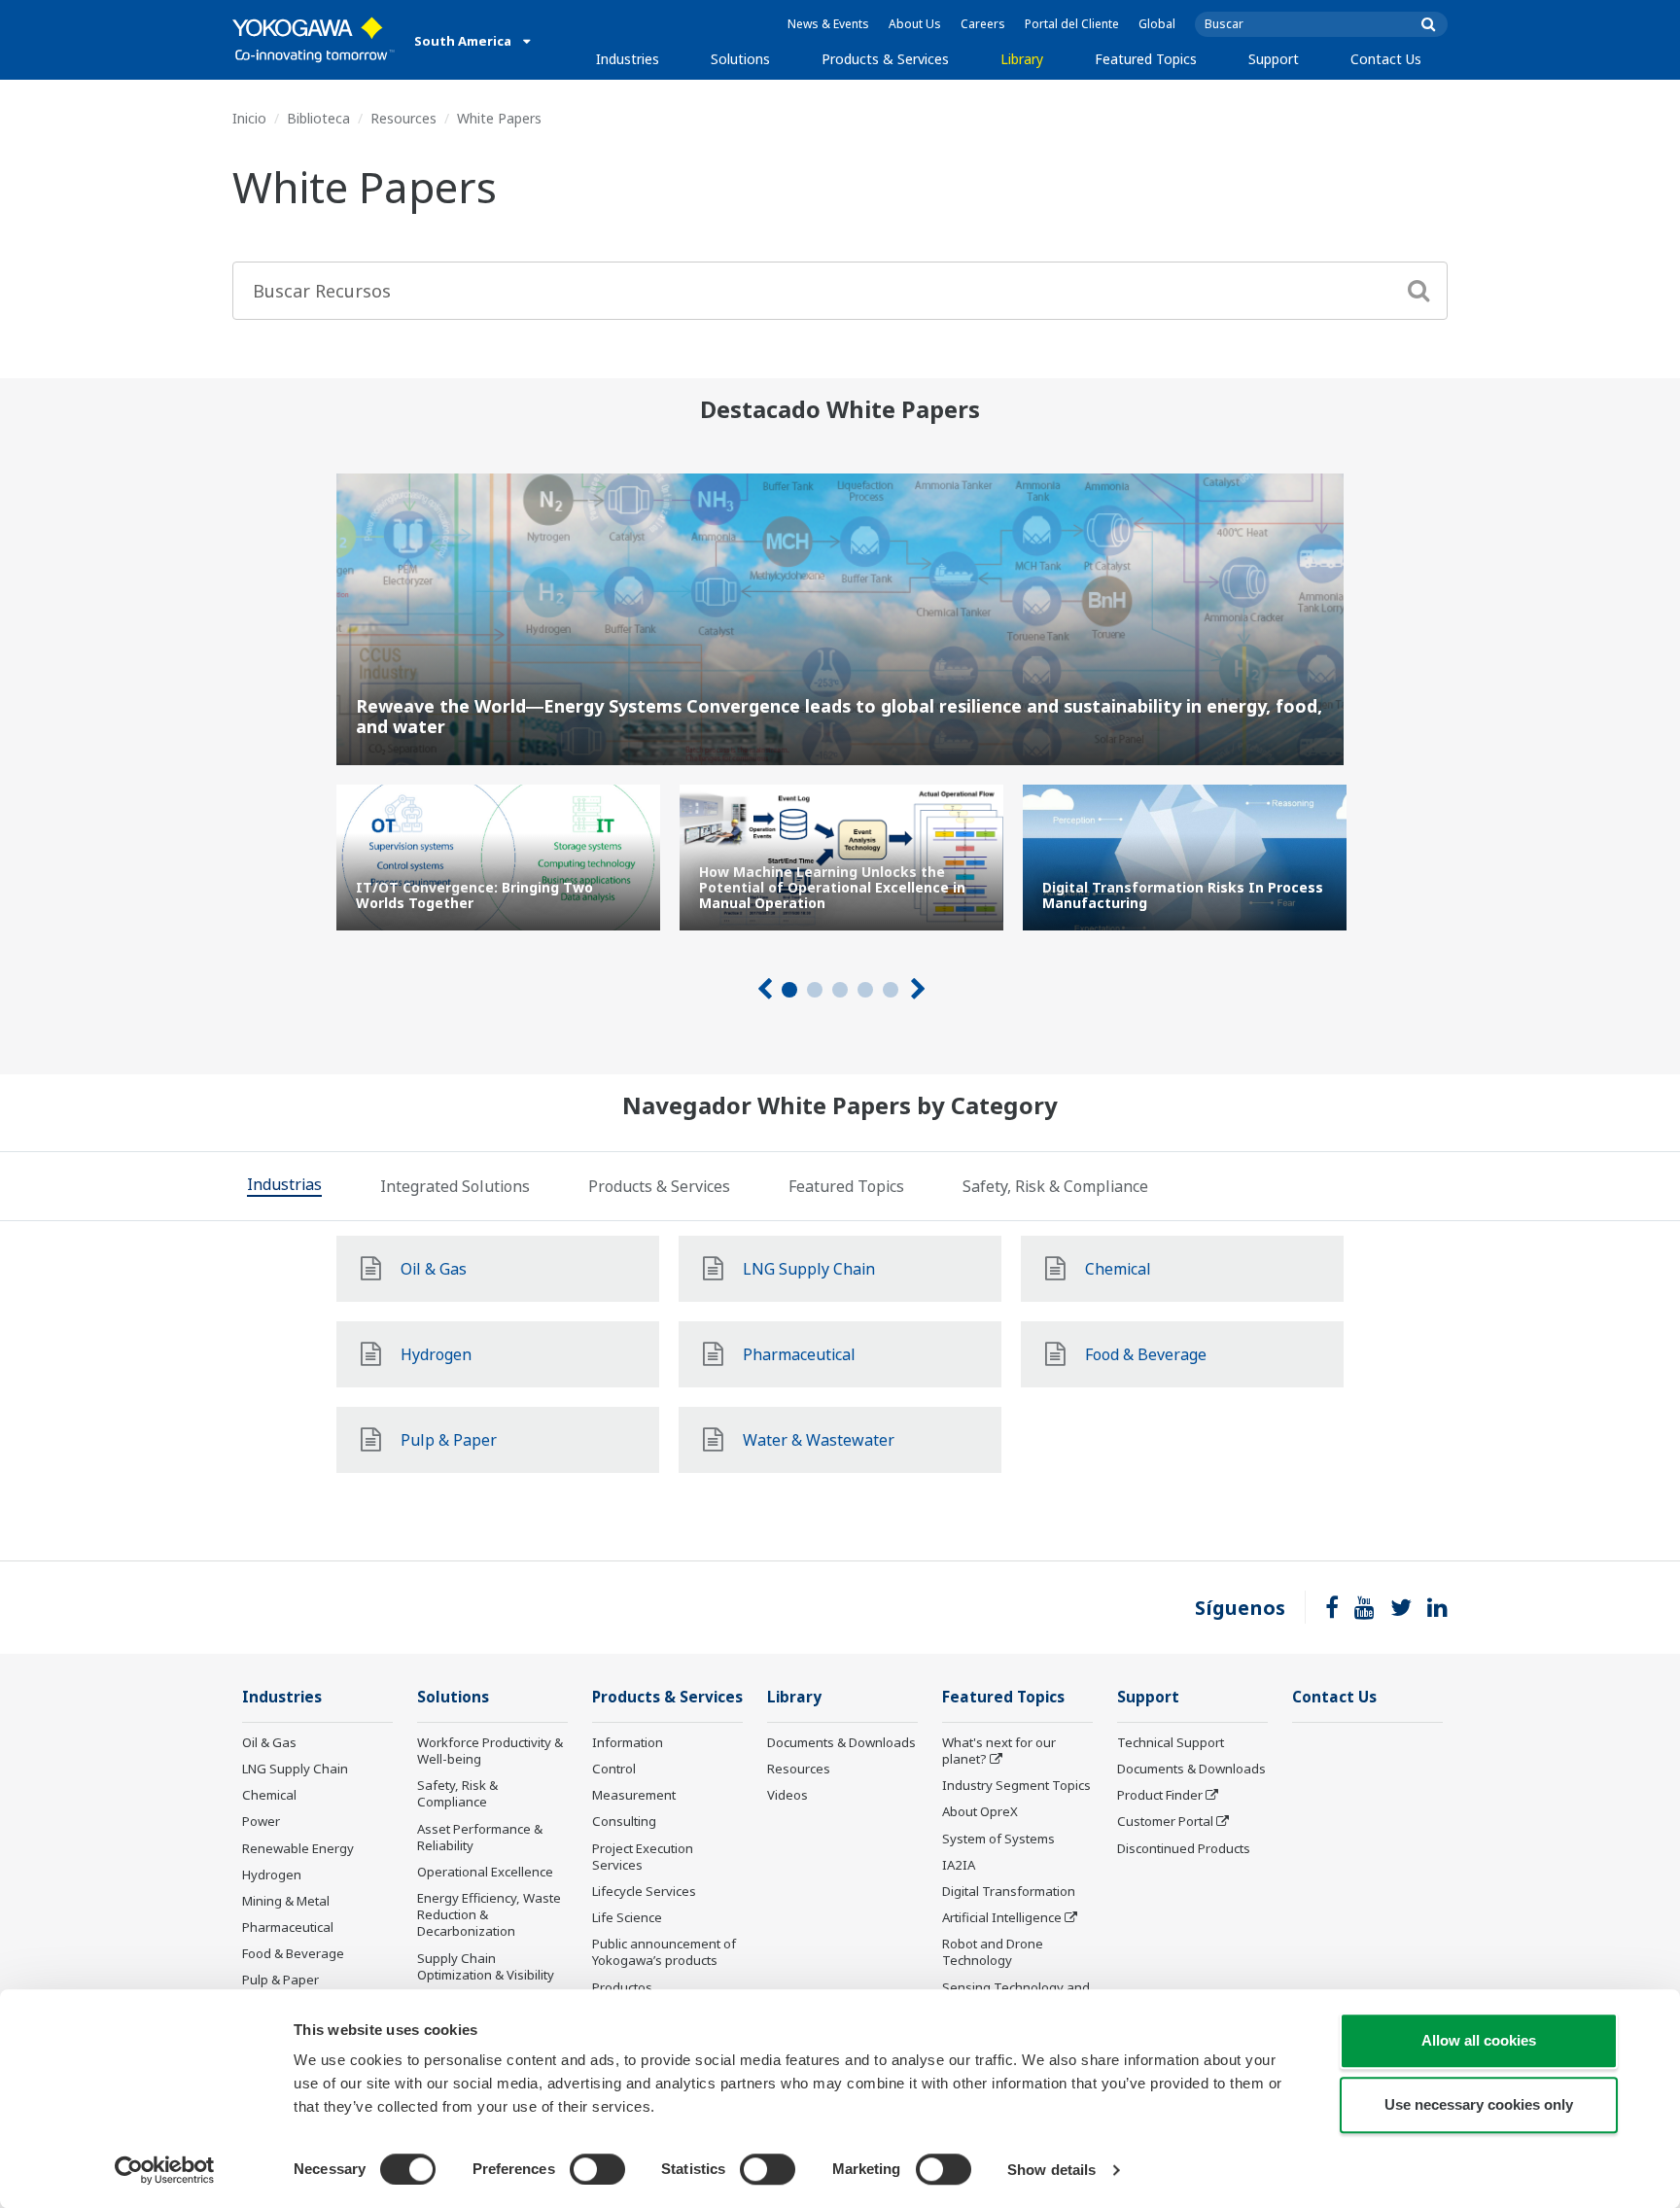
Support (1274, 59)
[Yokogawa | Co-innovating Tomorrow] (314, 40)
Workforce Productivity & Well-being (490, 1751)
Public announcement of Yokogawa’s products (664, 1952)
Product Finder (1160, 1795)
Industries (628, 59)
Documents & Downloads (841, 1742)
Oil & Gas (269, 1742)
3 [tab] (840, 990)
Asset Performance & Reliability (480, 1837)
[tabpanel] (498, 858)
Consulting (624, 1821)
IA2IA (959, 1865)
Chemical (269, 1795)
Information (628, 1742)
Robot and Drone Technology (993, 1952)
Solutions (740, 59)
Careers (983, 24)
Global (1157, 24)
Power (261, 1821)
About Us (915, 24)
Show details (1051, 2170)
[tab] (284, 1186)
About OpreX (980, 1811)
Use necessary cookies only (1479, 2104)
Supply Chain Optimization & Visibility (486, 1966)
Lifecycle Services (644, 1891)
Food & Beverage (293, 1953)
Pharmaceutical (288, 1927)
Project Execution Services (643, 1857)
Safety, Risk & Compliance (457, 1793)
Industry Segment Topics (1016, 1785)
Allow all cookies (1479, 2040)
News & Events (828, 24)
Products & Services (885, 59)
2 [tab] (815, 990)
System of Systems (998, 1839)
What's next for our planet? (999, 1751)
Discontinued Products (1184, 1848)
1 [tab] (789, 990)
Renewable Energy (298, 1848)
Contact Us (1386, 59)
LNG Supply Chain (295, 1769)
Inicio (249, 118)
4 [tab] (865, 990)
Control (614, 1769)
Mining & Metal (286, 1901)
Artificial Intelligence (1002, 1917)
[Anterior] (763, 989)
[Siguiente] (917, 989)
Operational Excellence (485, 1872)
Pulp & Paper (280, 1980)
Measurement (634, 1795)
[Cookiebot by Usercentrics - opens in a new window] (165, 2170)
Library (1022, 59)
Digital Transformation (1009, 1891)
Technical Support (1171, 1742)
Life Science (627, 1917)
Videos (787, 1795)
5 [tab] (891, 990)
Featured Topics (1146, 59)
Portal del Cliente (1072, 24)
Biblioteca (318, 118)
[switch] (597, 2169)
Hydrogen (272, 1875)
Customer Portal (1165, 1821)
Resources (403, 118)
